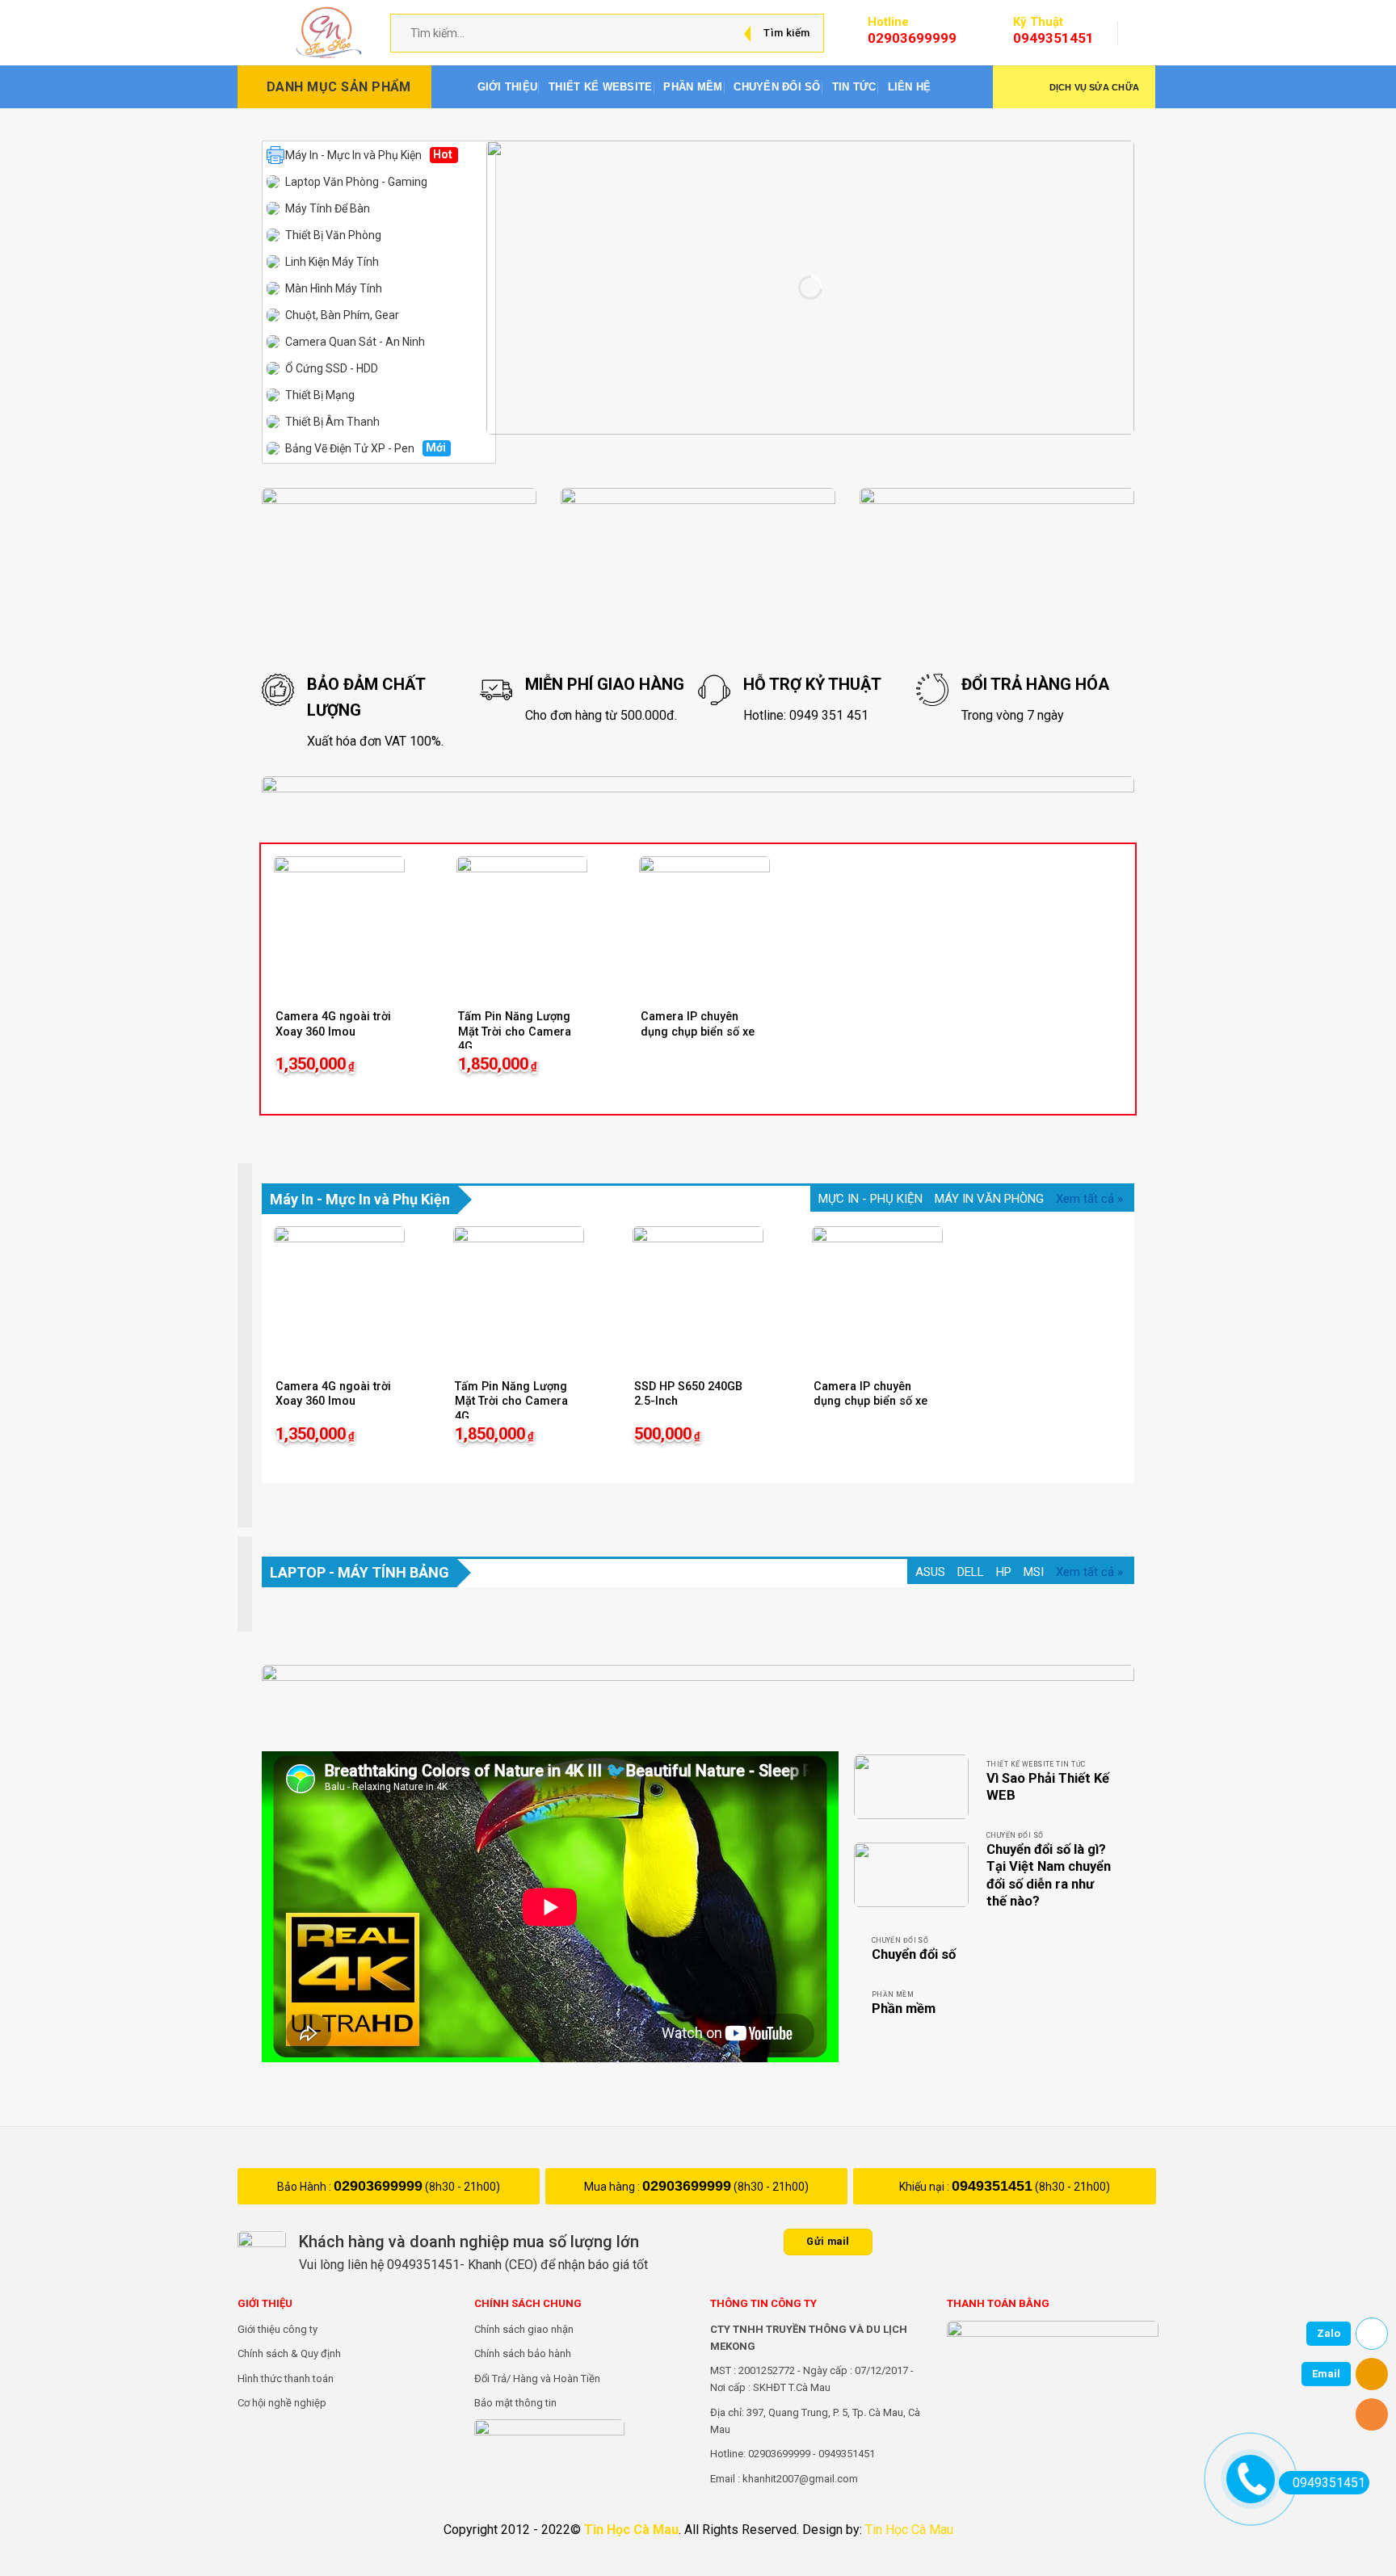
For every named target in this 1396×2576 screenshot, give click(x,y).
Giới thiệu (508, 87)
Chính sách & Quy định (289, 2353)
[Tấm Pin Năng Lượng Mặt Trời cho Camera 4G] (522, 922)
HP (1004, 1572)
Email (1326, 2374)
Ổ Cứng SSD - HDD (332, 368)
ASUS (930, 1572)
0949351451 (992, 2186)
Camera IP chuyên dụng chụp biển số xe (698, 1024)
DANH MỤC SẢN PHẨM (339, 87)
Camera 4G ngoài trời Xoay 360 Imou (333, 1024)
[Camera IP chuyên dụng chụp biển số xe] (704, 922)
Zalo (1329, 2333)
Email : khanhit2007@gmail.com (784, 2479)
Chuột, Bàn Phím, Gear (342, 315)
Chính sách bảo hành (523, 2353)
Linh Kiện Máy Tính (332, 262)
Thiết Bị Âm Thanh (332, 422)
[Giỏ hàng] (1147, 33)
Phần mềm (693, 87)
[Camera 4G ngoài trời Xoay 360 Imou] (339, 922)
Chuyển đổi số (777, 87)
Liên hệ (910, 87)
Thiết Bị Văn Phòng (333, 235)
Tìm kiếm (786, 33)
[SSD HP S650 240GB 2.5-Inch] (698, 1292)
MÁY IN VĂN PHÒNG (989, 1199)
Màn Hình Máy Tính (334, 288)
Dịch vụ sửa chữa (1094, 87)
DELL (971, 1572)
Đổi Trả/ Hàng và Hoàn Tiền (537, 2378)
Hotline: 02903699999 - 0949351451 (793, 2454)
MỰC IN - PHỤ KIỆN (870, 1199)
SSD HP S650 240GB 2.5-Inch (688, 1394)
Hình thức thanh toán (286, 2378)
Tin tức (854, 87)
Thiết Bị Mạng (320, 395)
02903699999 (378, 2186)
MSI (1034, 1572)
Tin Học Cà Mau (631, 2530)
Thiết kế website (600, 87)
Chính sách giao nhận (524, 2329)
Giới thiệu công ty (278, 2329)
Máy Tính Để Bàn (328, 208)
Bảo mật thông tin (515, 2403)
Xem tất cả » (1089, 1199)
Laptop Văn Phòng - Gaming (356, 182)
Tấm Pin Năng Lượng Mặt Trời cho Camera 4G (515, 1032)
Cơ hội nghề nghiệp (282, 2403)
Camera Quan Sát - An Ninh (355, 342)
